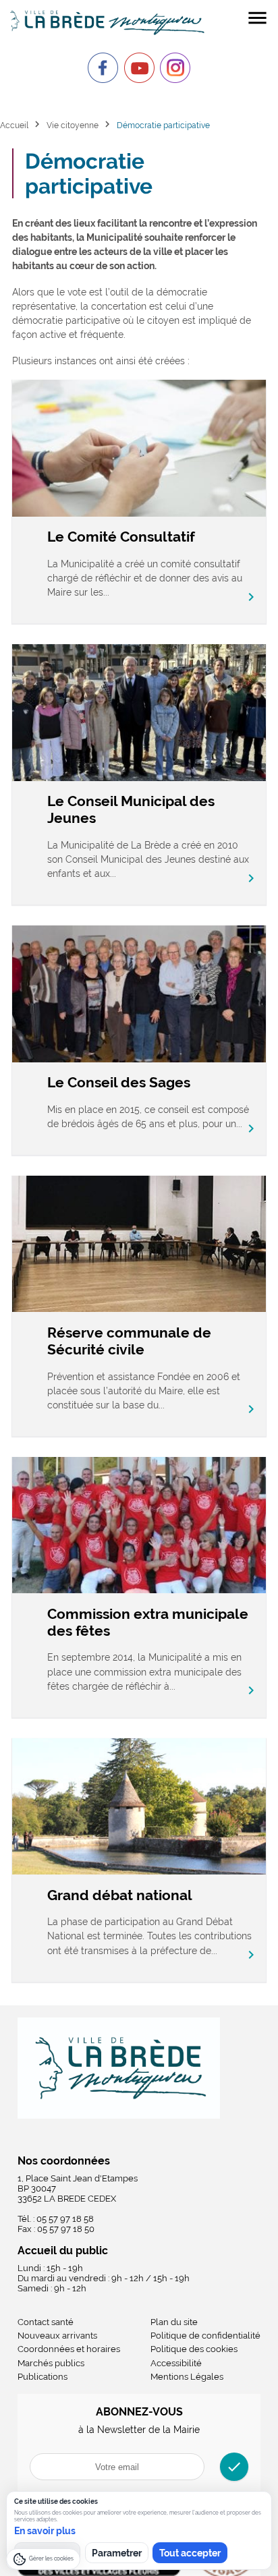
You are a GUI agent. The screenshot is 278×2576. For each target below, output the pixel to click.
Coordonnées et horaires (69, 2349)
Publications (43, 2377)
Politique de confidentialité (205, 2336)
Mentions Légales (187, 2377)
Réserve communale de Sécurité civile (129, 1341)
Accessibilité (176, 2363)
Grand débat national (120, 1895)
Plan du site (174, 2322)
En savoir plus (45, 2531)
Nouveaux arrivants (57, 2336)
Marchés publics (51, 2363)
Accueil (14, 125)
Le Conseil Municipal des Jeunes (131, 809)
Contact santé (46, 2322)
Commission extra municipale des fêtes (148, 1622)
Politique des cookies (194, 2349)
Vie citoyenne (73, 125)
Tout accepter (190, 2553)
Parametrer (117, 2553)
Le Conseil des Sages (119, 1082)
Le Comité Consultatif (121, 537)
